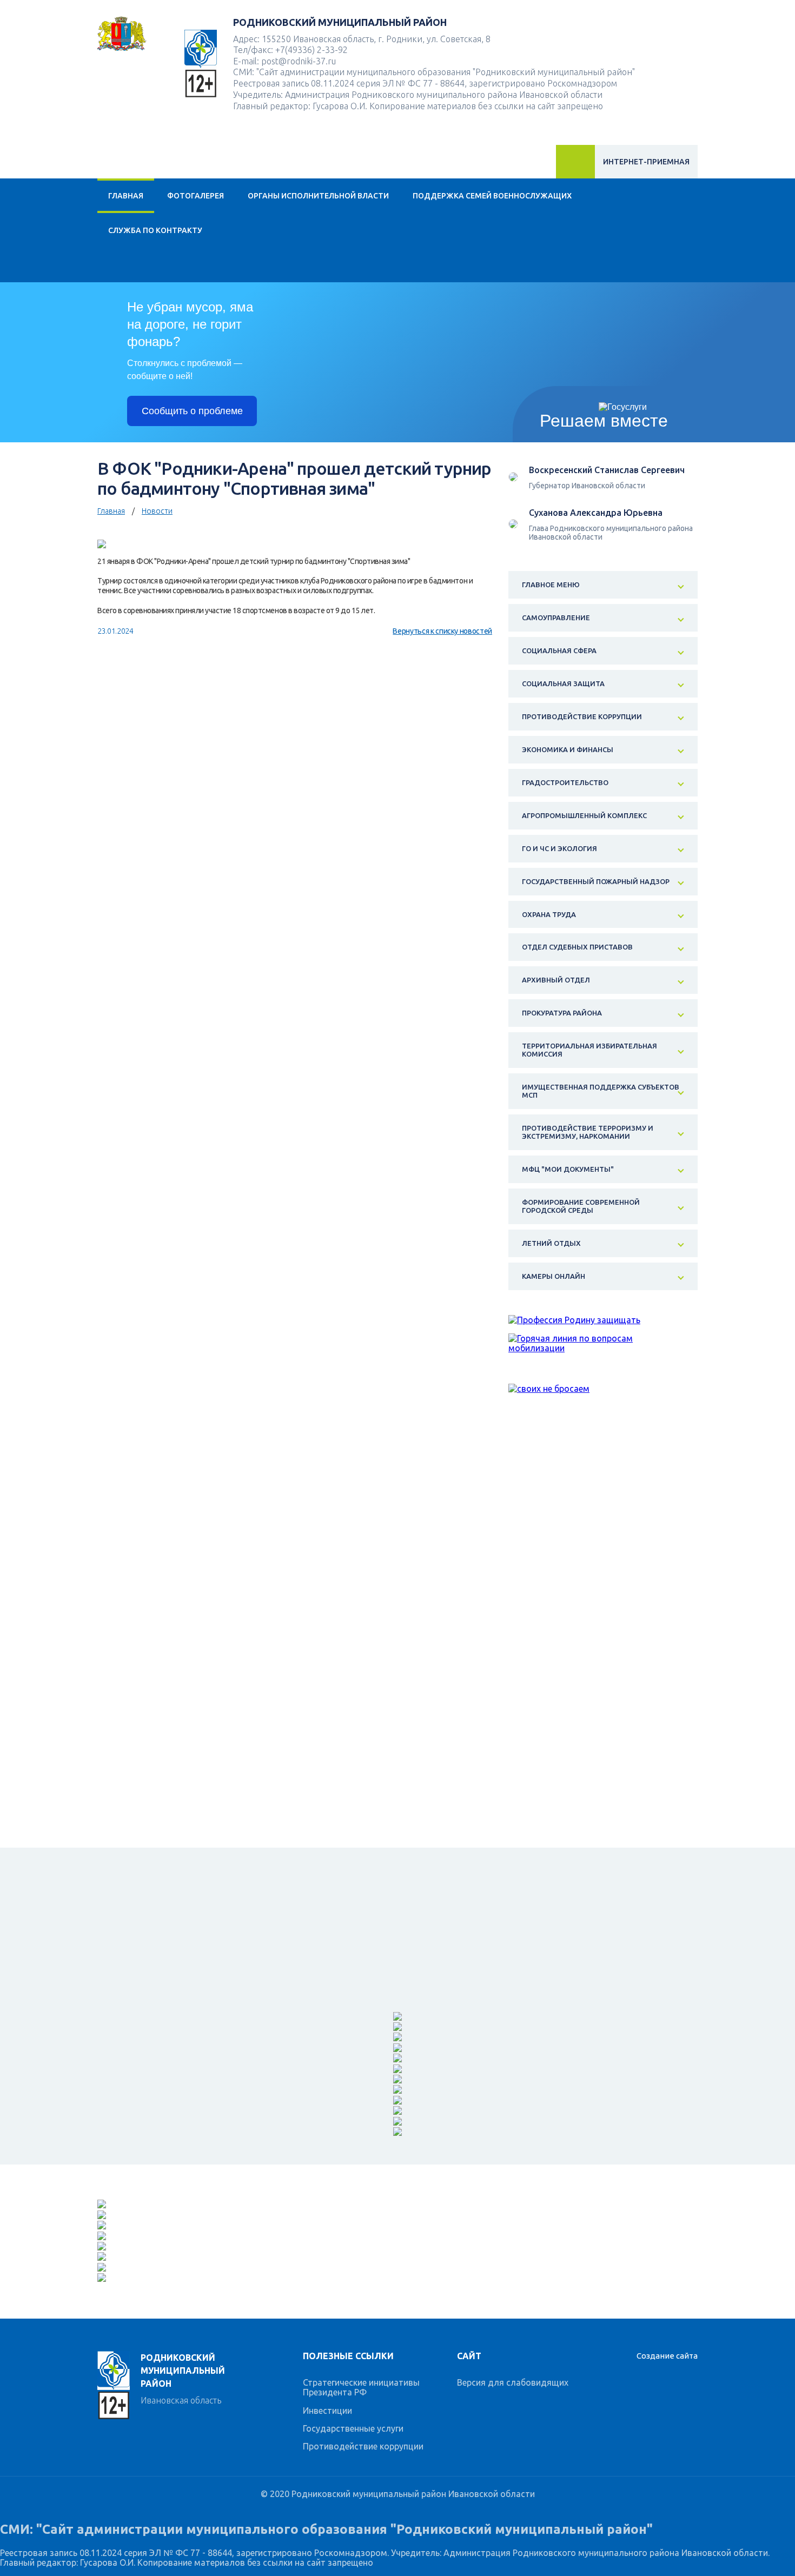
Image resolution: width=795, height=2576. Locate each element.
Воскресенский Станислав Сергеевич (607, 470)
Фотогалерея (196, 196)
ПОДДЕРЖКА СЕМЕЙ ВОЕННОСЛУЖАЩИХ (492, 196)
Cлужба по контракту (155, 230)
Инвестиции (327, 2411)
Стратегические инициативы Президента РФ (361, 2387)
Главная (126, 196)
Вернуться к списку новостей (442, 631)
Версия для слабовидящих (513, 2382)
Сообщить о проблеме (192, 411)
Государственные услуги (353, 2428)
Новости (157, 511)
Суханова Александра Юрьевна (596, 513)
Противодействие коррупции (363, 2446)
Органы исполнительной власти (318, 196)
